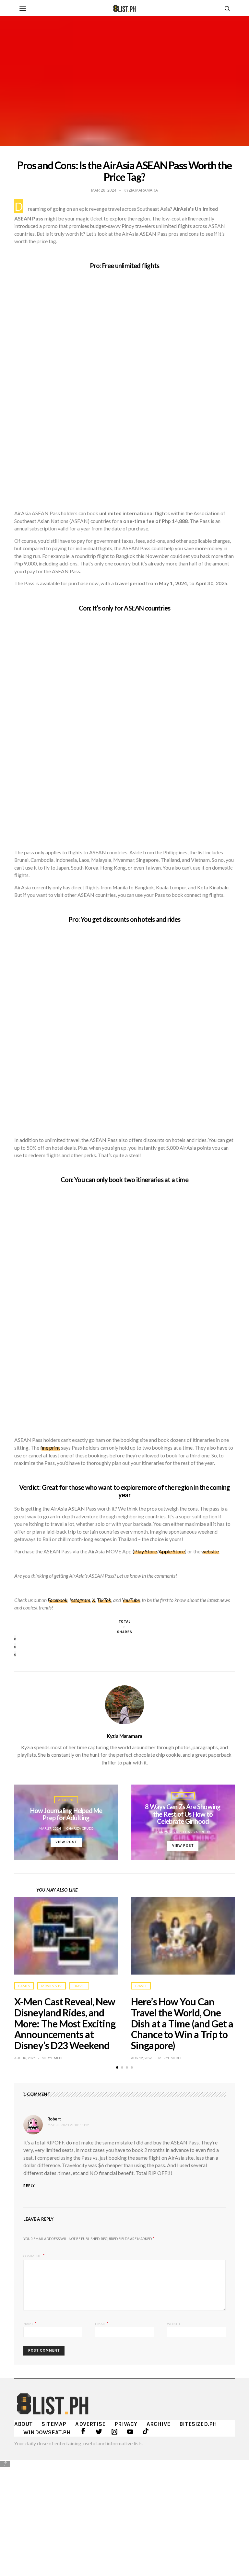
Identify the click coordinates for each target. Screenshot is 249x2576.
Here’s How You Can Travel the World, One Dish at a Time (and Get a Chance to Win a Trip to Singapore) (182, 2023)
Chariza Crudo (80, 1828)
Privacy (126, 2424)
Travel (79, 1986)
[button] (117, 2067)
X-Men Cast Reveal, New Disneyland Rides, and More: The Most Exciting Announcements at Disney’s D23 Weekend (65, 2023)
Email (102, 2323)
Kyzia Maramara (124, 1736)
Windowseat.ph (47, 2432)
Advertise (90, 2424)
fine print (50, 1448)
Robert (54, 2119)
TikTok (104, 1600)
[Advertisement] (124, 2513)
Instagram (80, 1600)
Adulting (66, 1800)
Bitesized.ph (198, 2424)
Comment (32, 2256)
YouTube (131, 1600)
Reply (29, 2186)
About (23, 2424)
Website (174, 2324)
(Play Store (145, 1551)
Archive (158, 2424)
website (210, 1551)
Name (30, 2323)
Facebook (58, 1600)
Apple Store (172, 1551)
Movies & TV (51, 1986)
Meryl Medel (53, 2058)
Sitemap (54, 2424)
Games (24, 1986)
